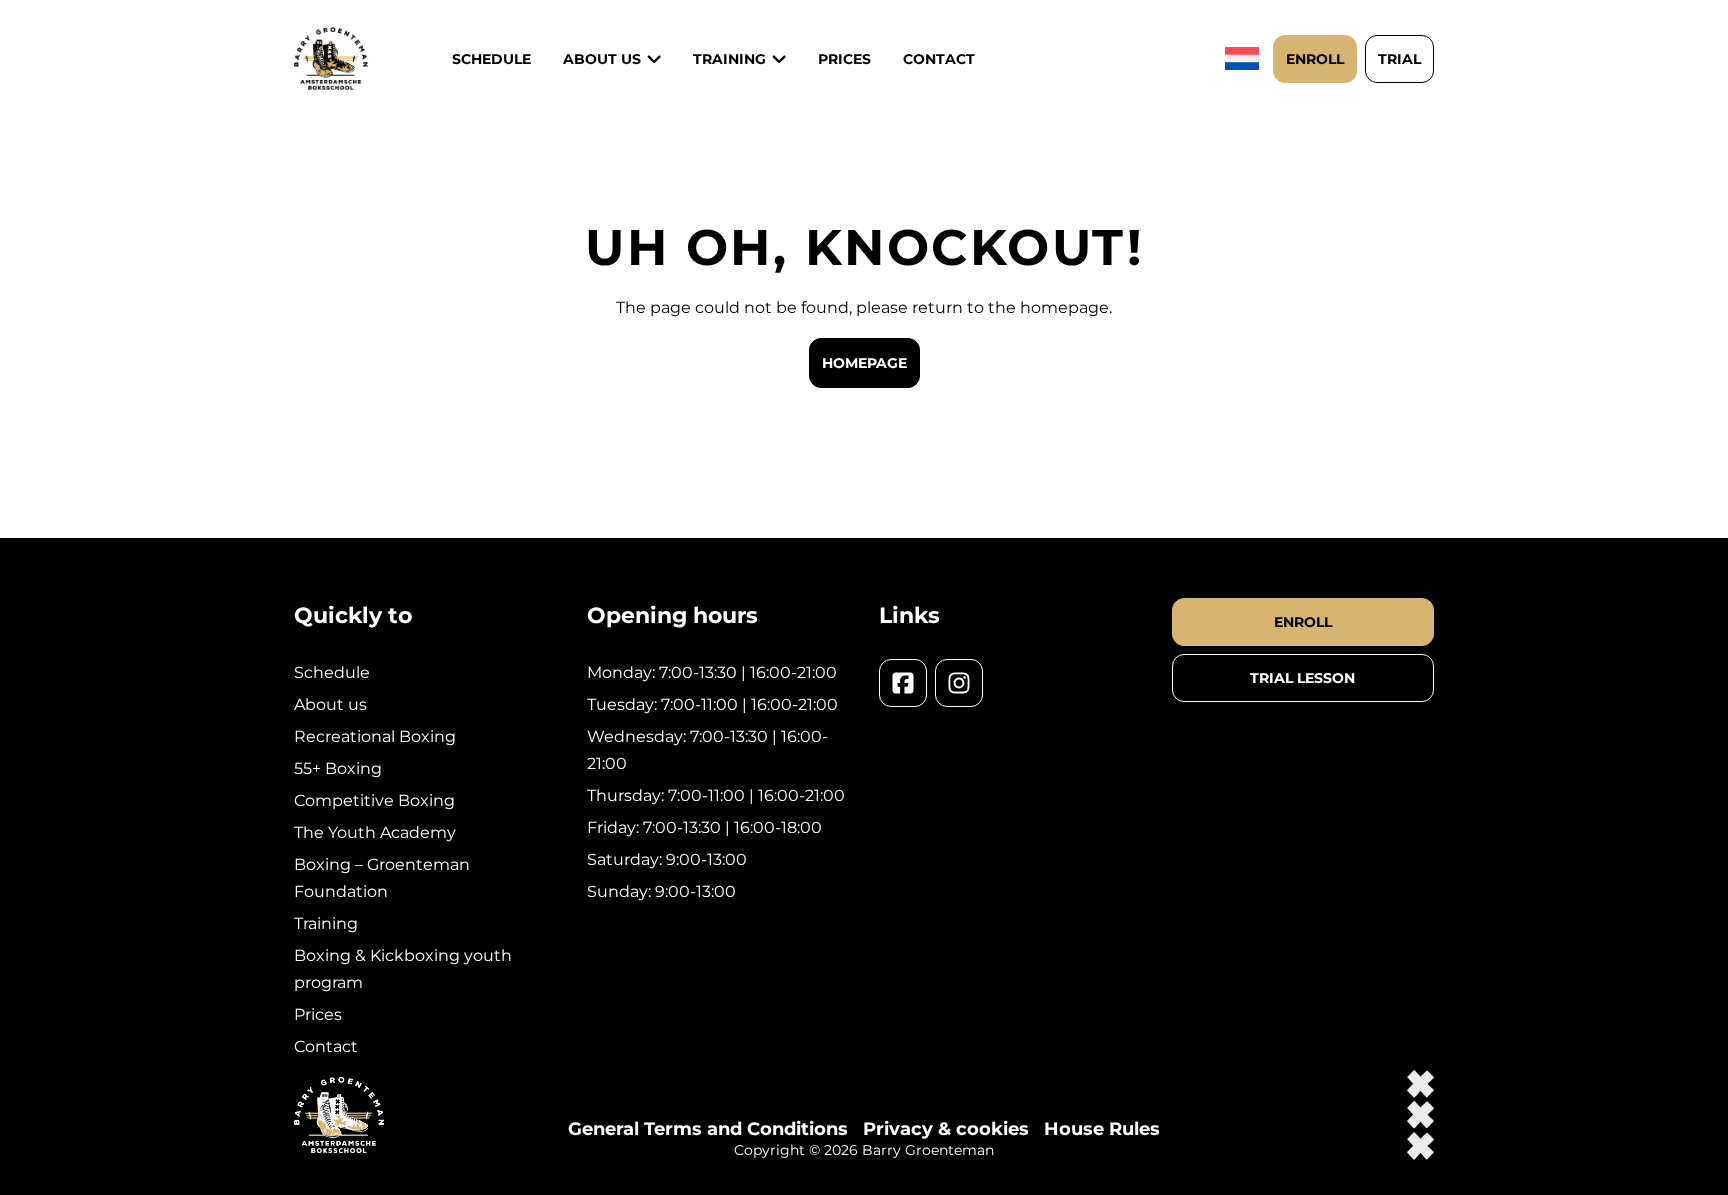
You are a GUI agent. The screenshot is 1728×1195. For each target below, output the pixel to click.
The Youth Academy (375, 832)
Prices (844, 59)
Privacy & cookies (946, 1129)
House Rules (1102, 1129)
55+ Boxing (338, 768)
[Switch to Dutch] (1244, 58)
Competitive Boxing (374, 800)
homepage (864, 363)
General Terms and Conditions (708, 1129)
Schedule (491, 59)
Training (326, 923)
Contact (939, 59)
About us (602, 59)
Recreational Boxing (375, 736)
